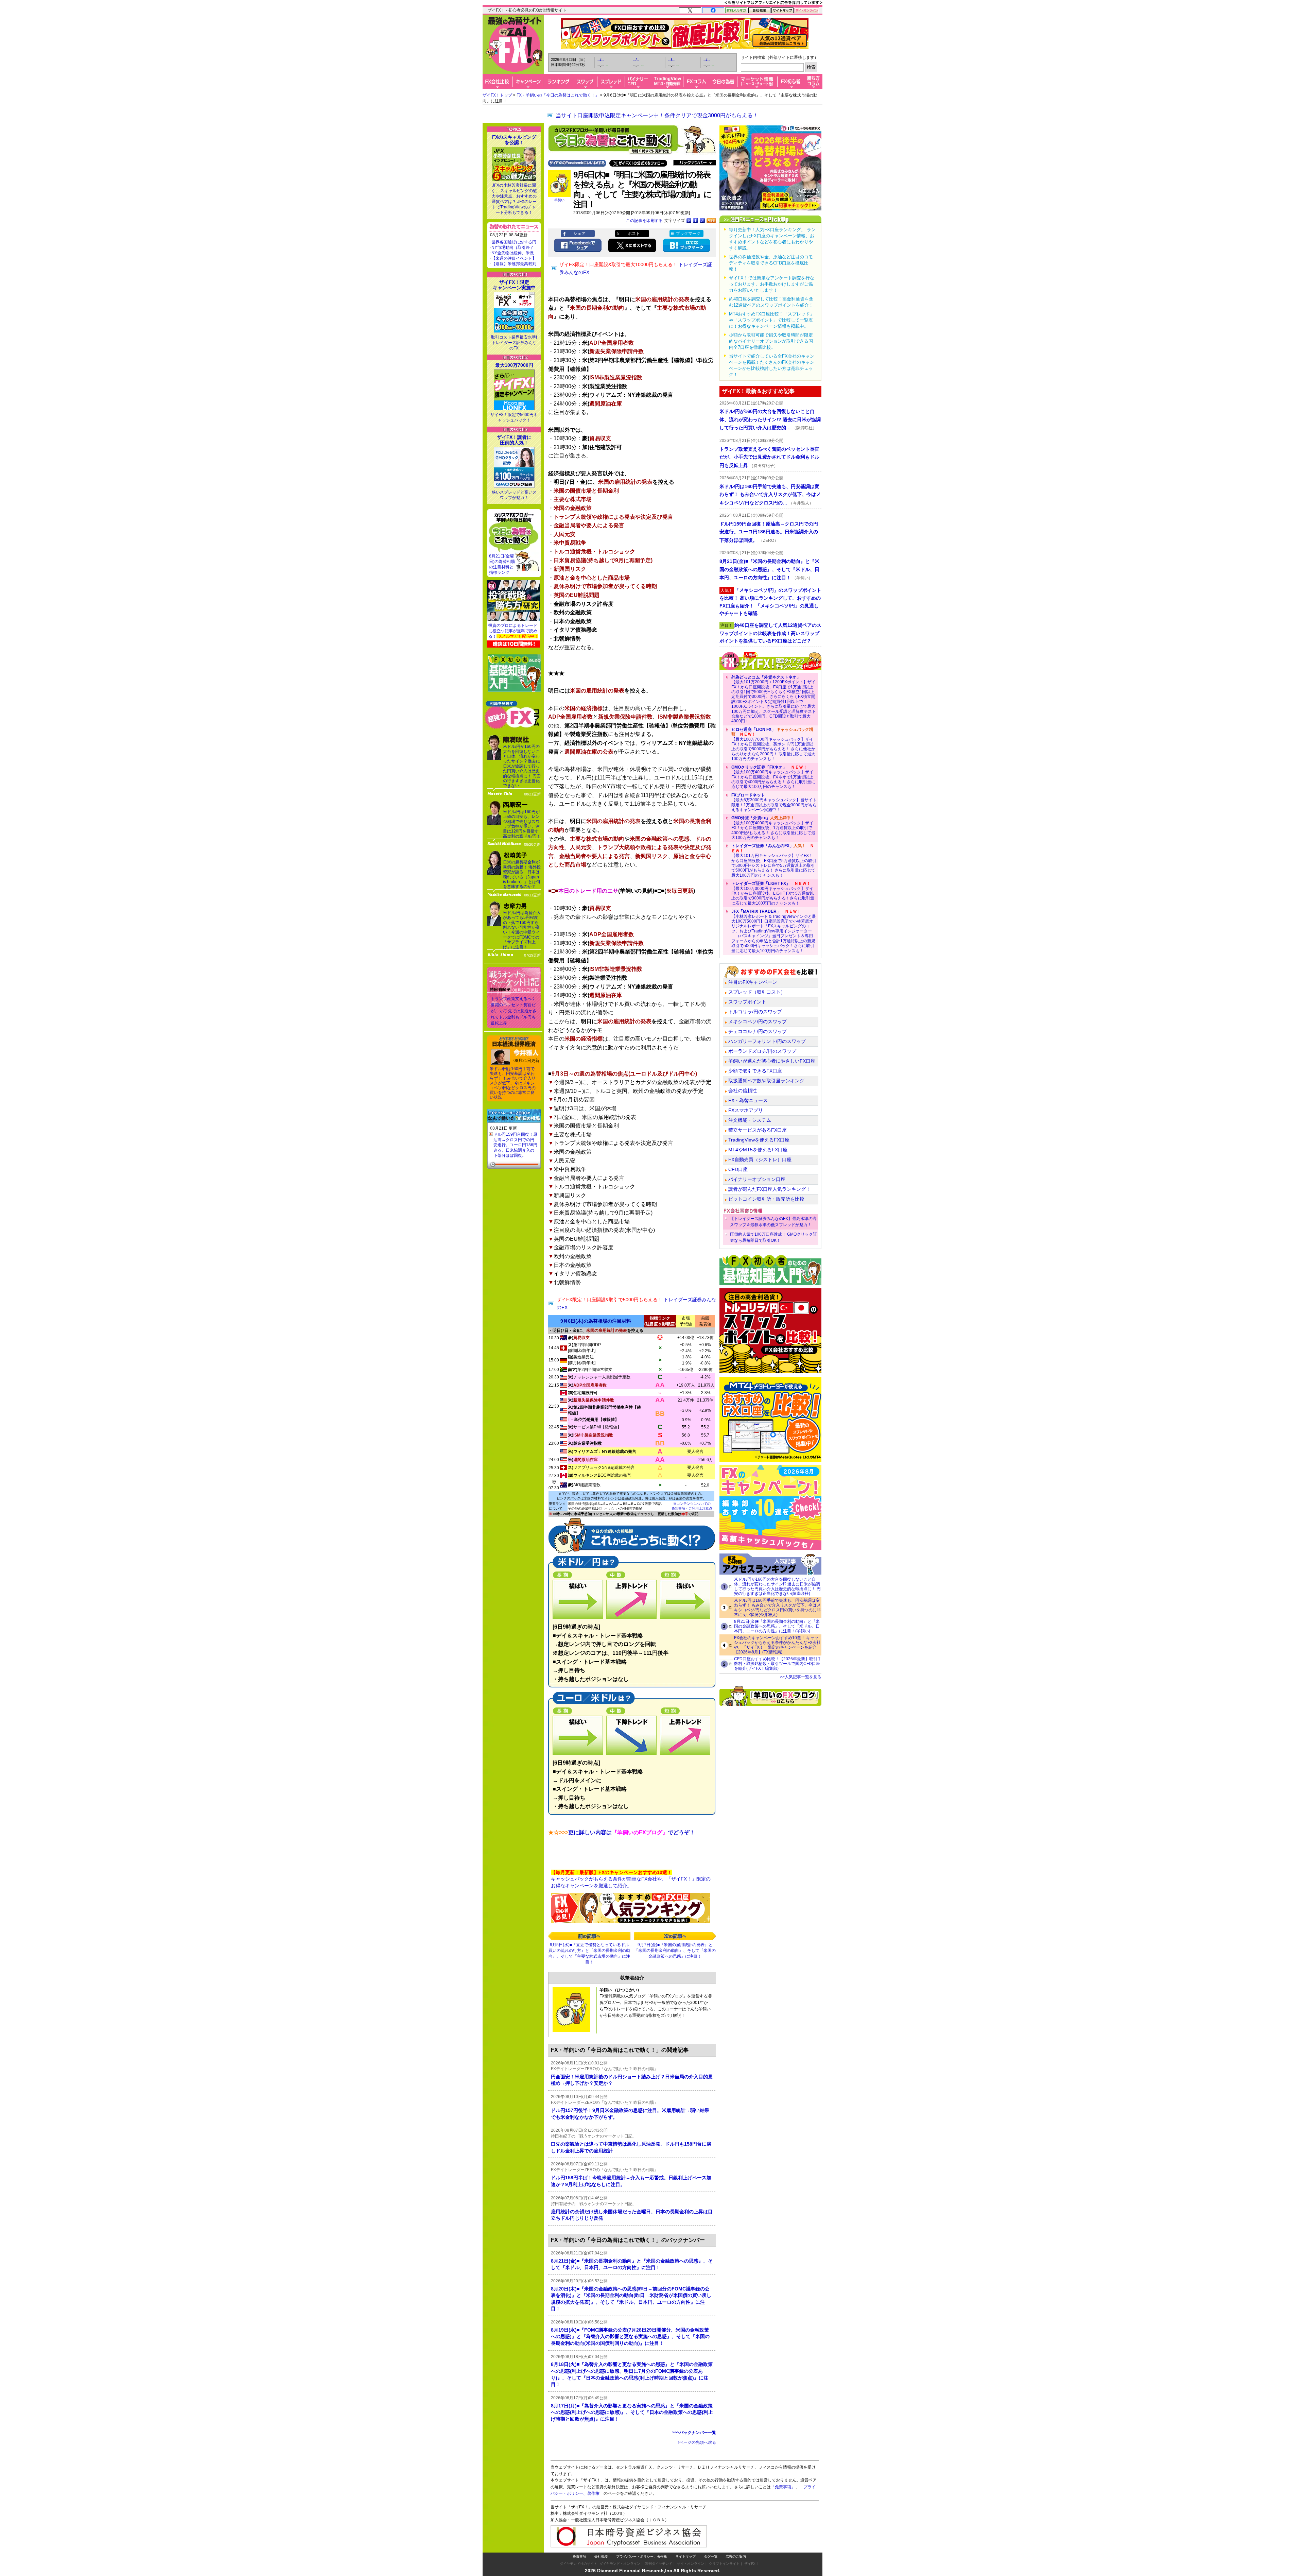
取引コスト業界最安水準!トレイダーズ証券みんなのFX (514, 343)
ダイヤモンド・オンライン (620, 2564)
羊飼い (559, 200)
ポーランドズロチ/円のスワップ (762, 1051)
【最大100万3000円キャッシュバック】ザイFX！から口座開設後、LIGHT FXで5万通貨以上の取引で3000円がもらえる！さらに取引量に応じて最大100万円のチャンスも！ (773, 893)
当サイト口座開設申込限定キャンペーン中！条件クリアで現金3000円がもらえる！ (657, 115)
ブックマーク (688, 234)
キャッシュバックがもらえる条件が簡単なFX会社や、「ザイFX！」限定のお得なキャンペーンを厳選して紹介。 (631, 1879)
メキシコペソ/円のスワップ (758, 1021)
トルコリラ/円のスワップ (755, 1012)
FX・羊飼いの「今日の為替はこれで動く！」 (558, 95)
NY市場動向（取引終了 (513, 247)
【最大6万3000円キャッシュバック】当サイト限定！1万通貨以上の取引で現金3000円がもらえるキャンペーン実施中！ (774, 802)
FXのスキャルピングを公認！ (514, 140)
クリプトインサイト (724, 2564)
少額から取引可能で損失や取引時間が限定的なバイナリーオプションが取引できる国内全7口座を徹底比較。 (771, 341)
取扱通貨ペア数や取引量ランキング (766, 1081)
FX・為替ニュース (748, 1100)
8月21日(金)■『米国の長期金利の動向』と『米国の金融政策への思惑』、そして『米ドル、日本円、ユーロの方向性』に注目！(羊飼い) (777, 1626)
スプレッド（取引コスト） (757, 992)
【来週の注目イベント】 (514, 258)
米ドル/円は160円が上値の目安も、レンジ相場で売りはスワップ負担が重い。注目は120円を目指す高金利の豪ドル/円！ (522, 824)
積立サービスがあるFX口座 (758, 1130)
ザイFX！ (752, 2564)
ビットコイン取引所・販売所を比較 (766, 1199)
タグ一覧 (711, 2556)
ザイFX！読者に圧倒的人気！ (514, 440)
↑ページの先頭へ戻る (697, 2442)
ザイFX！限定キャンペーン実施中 (514, 285)
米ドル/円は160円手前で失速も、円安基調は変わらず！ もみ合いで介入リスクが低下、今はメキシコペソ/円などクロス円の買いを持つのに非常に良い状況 (513, 1083)
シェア (579, 234)
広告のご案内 (736, 2556)
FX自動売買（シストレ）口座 (760, 1160)
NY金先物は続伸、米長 (513, 253)
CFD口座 (738, 1169)
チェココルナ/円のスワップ (758, 1031)
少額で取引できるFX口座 (755, 1071)
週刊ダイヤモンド (659, 2564)
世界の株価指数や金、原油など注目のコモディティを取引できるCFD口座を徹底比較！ (771, 263)
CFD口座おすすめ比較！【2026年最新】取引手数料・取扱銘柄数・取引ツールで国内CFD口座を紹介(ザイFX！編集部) (778, 1664)
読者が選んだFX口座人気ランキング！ (769, 1189)
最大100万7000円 (514, 365)
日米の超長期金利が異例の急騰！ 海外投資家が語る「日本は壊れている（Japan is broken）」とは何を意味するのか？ (522, 874)
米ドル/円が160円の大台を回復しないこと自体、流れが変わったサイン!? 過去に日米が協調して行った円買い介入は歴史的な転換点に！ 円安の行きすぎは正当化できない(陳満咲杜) (777, 1586)
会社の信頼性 (743, 1090)
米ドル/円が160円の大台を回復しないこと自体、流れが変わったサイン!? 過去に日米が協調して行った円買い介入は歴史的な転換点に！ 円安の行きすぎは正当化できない (522, 766)
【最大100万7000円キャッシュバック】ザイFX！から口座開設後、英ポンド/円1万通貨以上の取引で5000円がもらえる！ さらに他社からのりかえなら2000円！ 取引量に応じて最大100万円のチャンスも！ (773, 744)
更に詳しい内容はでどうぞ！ (622, 1832)
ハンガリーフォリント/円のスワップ (767, 1041)
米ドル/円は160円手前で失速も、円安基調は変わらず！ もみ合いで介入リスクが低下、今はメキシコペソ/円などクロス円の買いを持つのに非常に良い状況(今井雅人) (777, 1608)
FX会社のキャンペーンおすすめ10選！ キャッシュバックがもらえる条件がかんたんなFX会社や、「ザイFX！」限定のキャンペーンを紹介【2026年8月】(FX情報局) (777, 1645)
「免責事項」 (783, 2487)
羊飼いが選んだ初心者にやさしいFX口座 (772, 1061)
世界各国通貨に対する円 (514, 242)
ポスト (634, 234)
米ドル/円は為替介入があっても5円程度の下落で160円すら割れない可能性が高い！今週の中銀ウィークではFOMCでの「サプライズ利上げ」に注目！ (522, 930)
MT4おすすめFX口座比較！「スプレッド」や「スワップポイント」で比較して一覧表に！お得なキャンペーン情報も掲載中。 (772, 320)
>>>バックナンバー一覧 (694, 2433)
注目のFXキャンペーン (753, 982)
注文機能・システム (750, 1120)
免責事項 (579, 2556)
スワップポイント (747, 1002)
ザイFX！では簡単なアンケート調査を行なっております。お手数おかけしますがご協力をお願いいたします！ (772, 284)
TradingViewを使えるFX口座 (759, 1140)
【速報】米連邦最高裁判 (514, 264)
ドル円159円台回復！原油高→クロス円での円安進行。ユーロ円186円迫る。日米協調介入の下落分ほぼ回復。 (515, 1145)
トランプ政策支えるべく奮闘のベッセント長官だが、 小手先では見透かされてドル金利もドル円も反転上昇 (514, 1011)
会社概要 (601, 2556)
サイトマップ (685, 2556)
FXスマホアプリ (746, 1110)
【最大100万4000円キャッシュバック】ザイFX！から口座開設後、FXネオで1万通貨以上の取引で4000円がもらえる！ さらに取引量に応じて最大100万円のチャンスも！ (773, 777)
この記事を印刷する (644, 221)
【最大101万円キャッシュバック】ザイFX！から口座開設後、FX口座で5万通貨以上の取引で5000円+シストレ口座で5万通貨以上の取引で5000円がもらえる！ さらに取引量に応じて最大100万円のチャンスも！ (774, 860)
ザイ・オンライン (691, 2564)
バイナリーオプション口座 (757, 1179)
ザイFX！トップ (497, 95)
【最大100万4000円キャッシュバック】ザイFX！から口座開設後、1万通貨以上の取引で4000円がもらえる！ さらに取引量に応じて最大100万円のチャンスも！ (773, 828)
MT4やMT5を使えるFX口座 (758, 1150)
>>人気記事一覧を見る (801, 1677)
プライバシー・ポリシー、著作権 (642, 2556)
